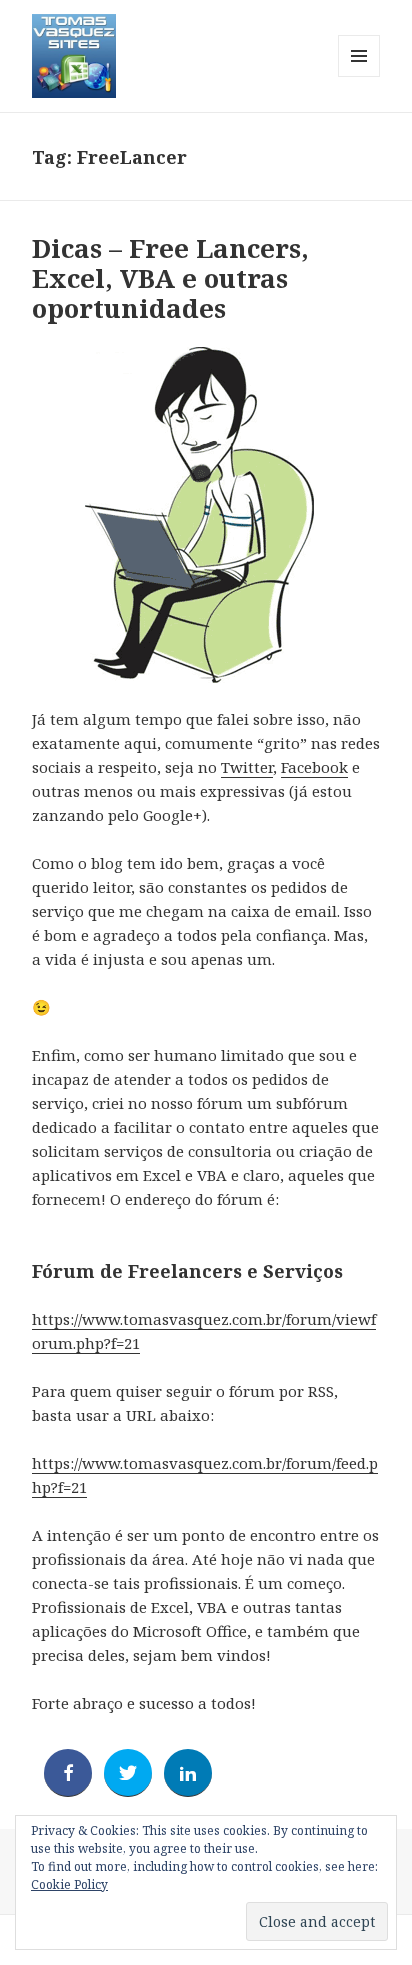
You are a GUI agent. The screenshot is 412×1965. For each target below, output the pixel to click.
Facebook (314, 767)
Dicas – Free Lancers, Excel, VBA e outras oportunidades (170, 278)
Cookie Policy (69, 1884)
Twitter (247, 767)
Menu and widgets (359, 76)
